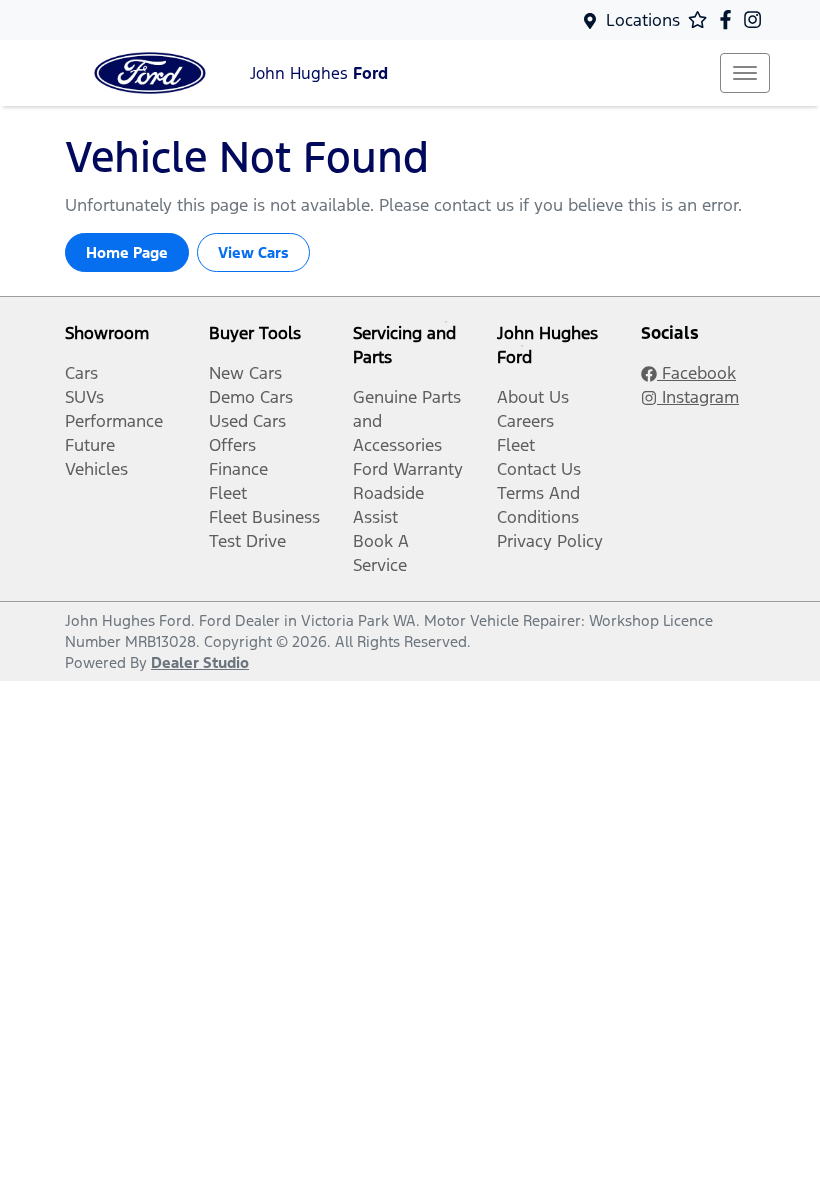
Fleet (228, 493)
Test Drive (247, 541)
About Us (533, 397)
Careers (525, 421)
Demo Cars (251, 397)
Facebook (696, 373)
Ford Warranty (408, 469)
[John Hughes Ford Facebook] (729, 19)
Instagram (698, 397)
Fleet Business (264, 517)
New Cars (245, 373)
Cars (81, 373)
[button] (745, 73)
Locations (643, 20)
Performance (114, 421)
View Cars (253, 252)
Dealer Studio (200, 662)
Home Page (127, 252)
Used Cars (247, 421)
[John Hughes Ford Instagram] (756, 19)
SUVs (84, 397)
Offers (232, 445)
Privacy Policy (550, 541)
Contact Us (539, 469)
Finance (238, 469)
